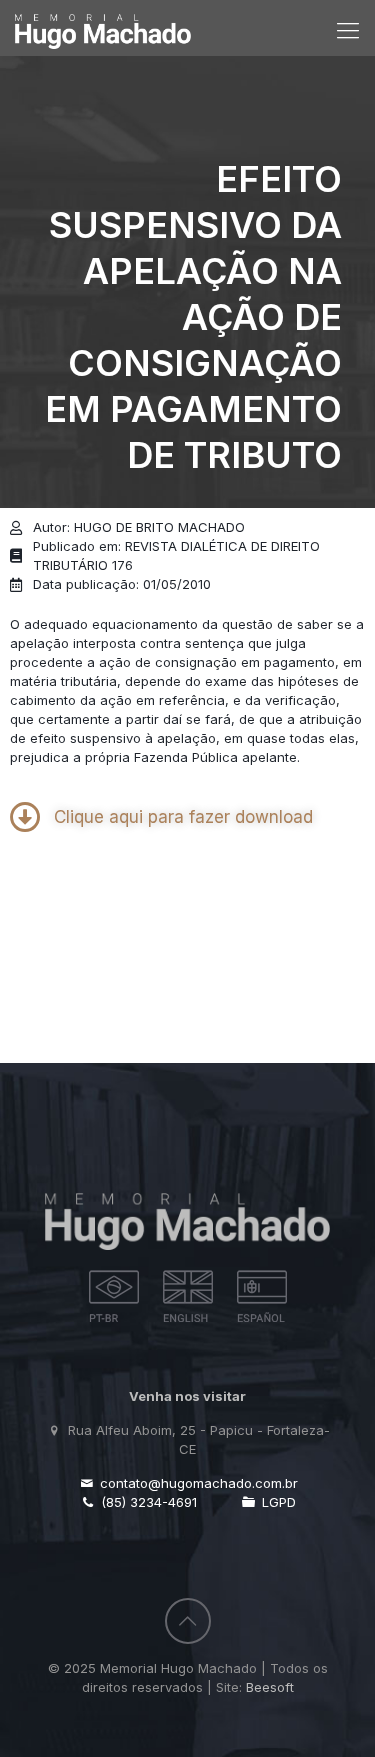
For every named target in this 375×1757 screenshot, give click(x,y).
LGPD (277, 1502)
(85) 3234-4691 (147, 1502)
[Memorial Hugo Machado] (103, 22)
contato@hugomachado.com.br (196, 1483)
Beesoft (270, 1687)
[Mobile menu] (348, 30)
